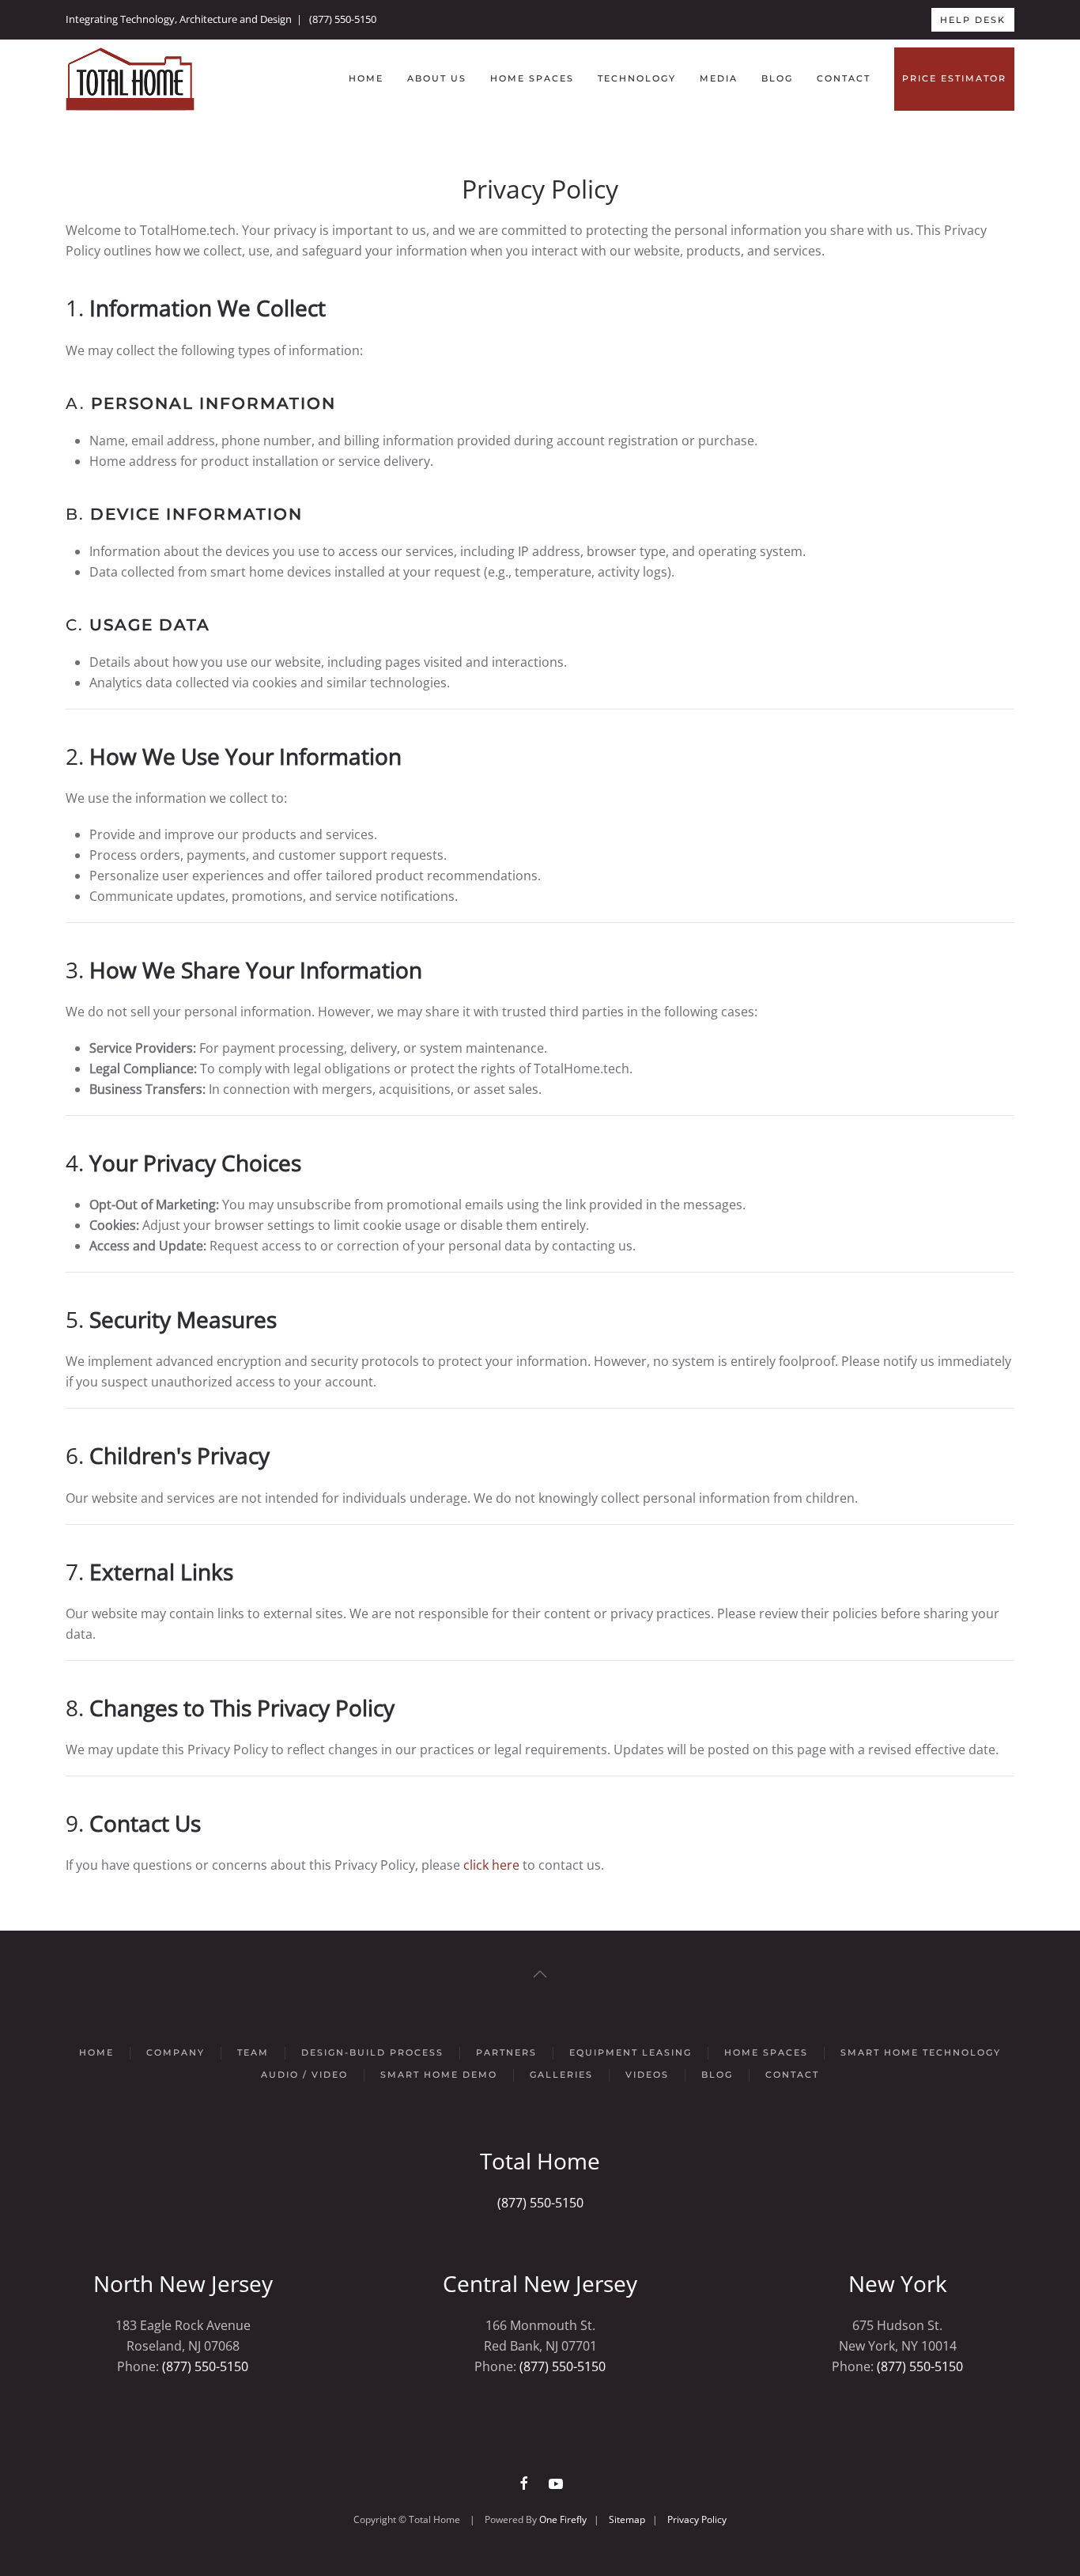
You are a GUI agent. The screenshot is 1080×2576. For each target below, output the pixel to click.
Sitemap (627, 2519)
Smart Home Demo (439, 2075)
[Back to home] (130, 79)
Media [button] (719, 78)
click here (491, 1865)
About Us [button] (437, 78)
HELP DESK (973, 20)
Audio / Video (304, 2075)
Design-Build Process (372, 2052)
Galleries (561, 2075)
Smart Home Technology (921, 2052)
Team (253, 2052)
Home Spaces (532, 78)
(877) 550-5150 (343, 19)
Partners (506, 2052)
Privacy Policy (697, 2519)
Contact (844, 78)
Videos (647, 2075)
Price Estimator (954, 78)
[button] (540, 1974)
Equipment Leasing (631, 2052)
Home (366, 78)
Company (176, 2052)
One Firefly (563, 2519)
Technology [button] (637, 78)
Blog (777, 78)
